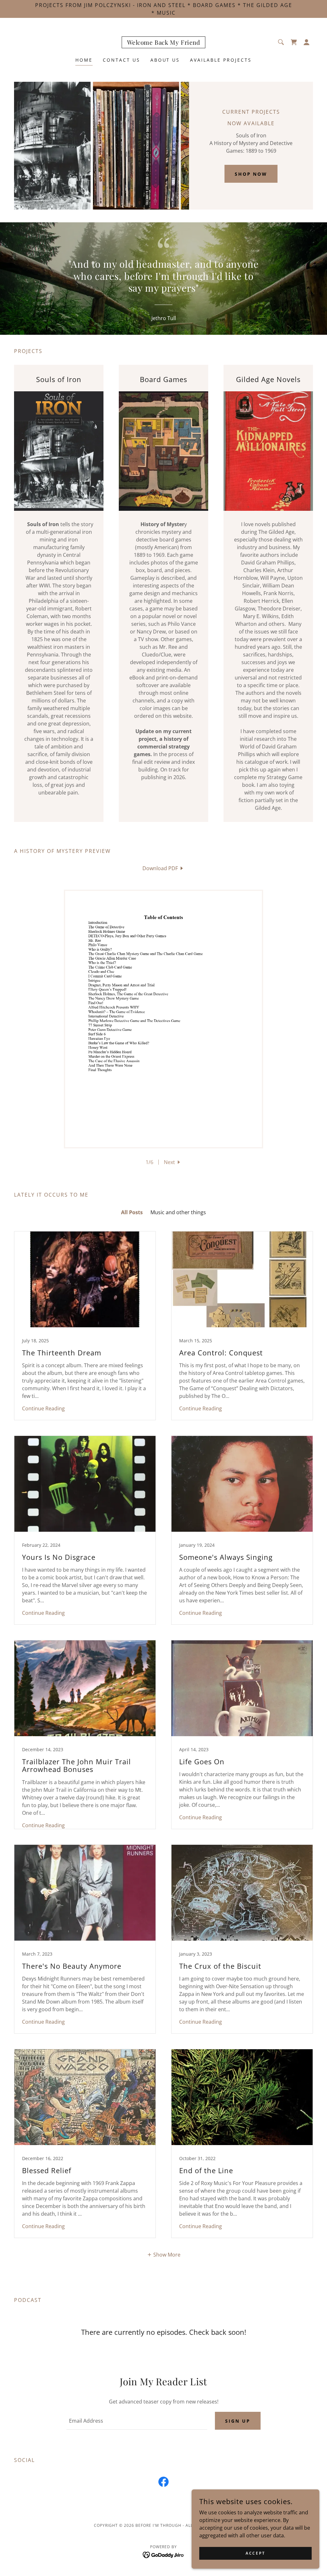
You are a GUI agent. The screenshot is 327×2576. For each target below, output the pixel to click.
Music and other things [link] (178, 1212)
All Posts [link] (132, 1212)
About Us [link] (165, 60)
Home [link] (84, 60)
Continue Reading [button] (43, 1408)
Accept (255, 2553)
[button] (307, 42)
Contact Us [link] (122, 60)
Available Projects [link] (221, 60)
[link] (164, 43)
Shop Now (251, 174)
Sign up (238, 2421)
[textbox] (137, 2421)
